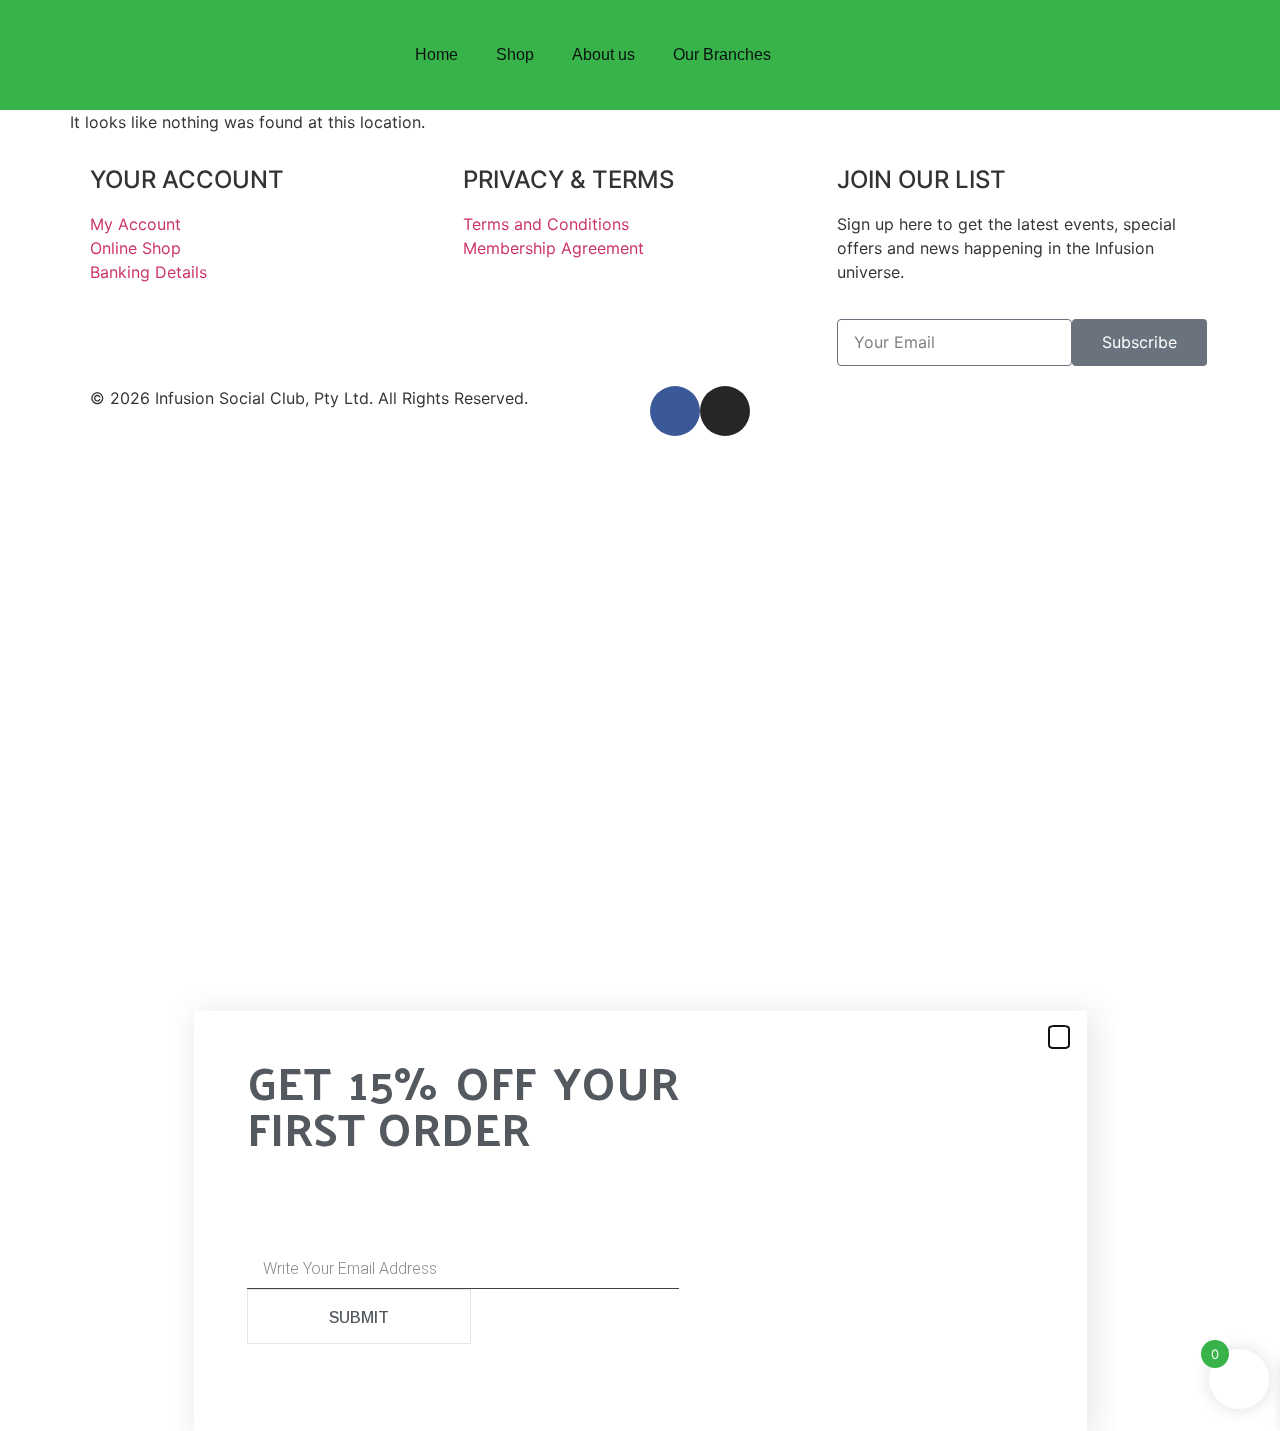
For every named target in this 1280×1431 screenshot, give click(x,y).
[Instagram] (1098, 55)
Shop (515, 54)
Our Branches (722, 54)
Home (436, 54)
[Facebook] (1048, 55)
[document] (640, 1168)
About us (603, 54)
